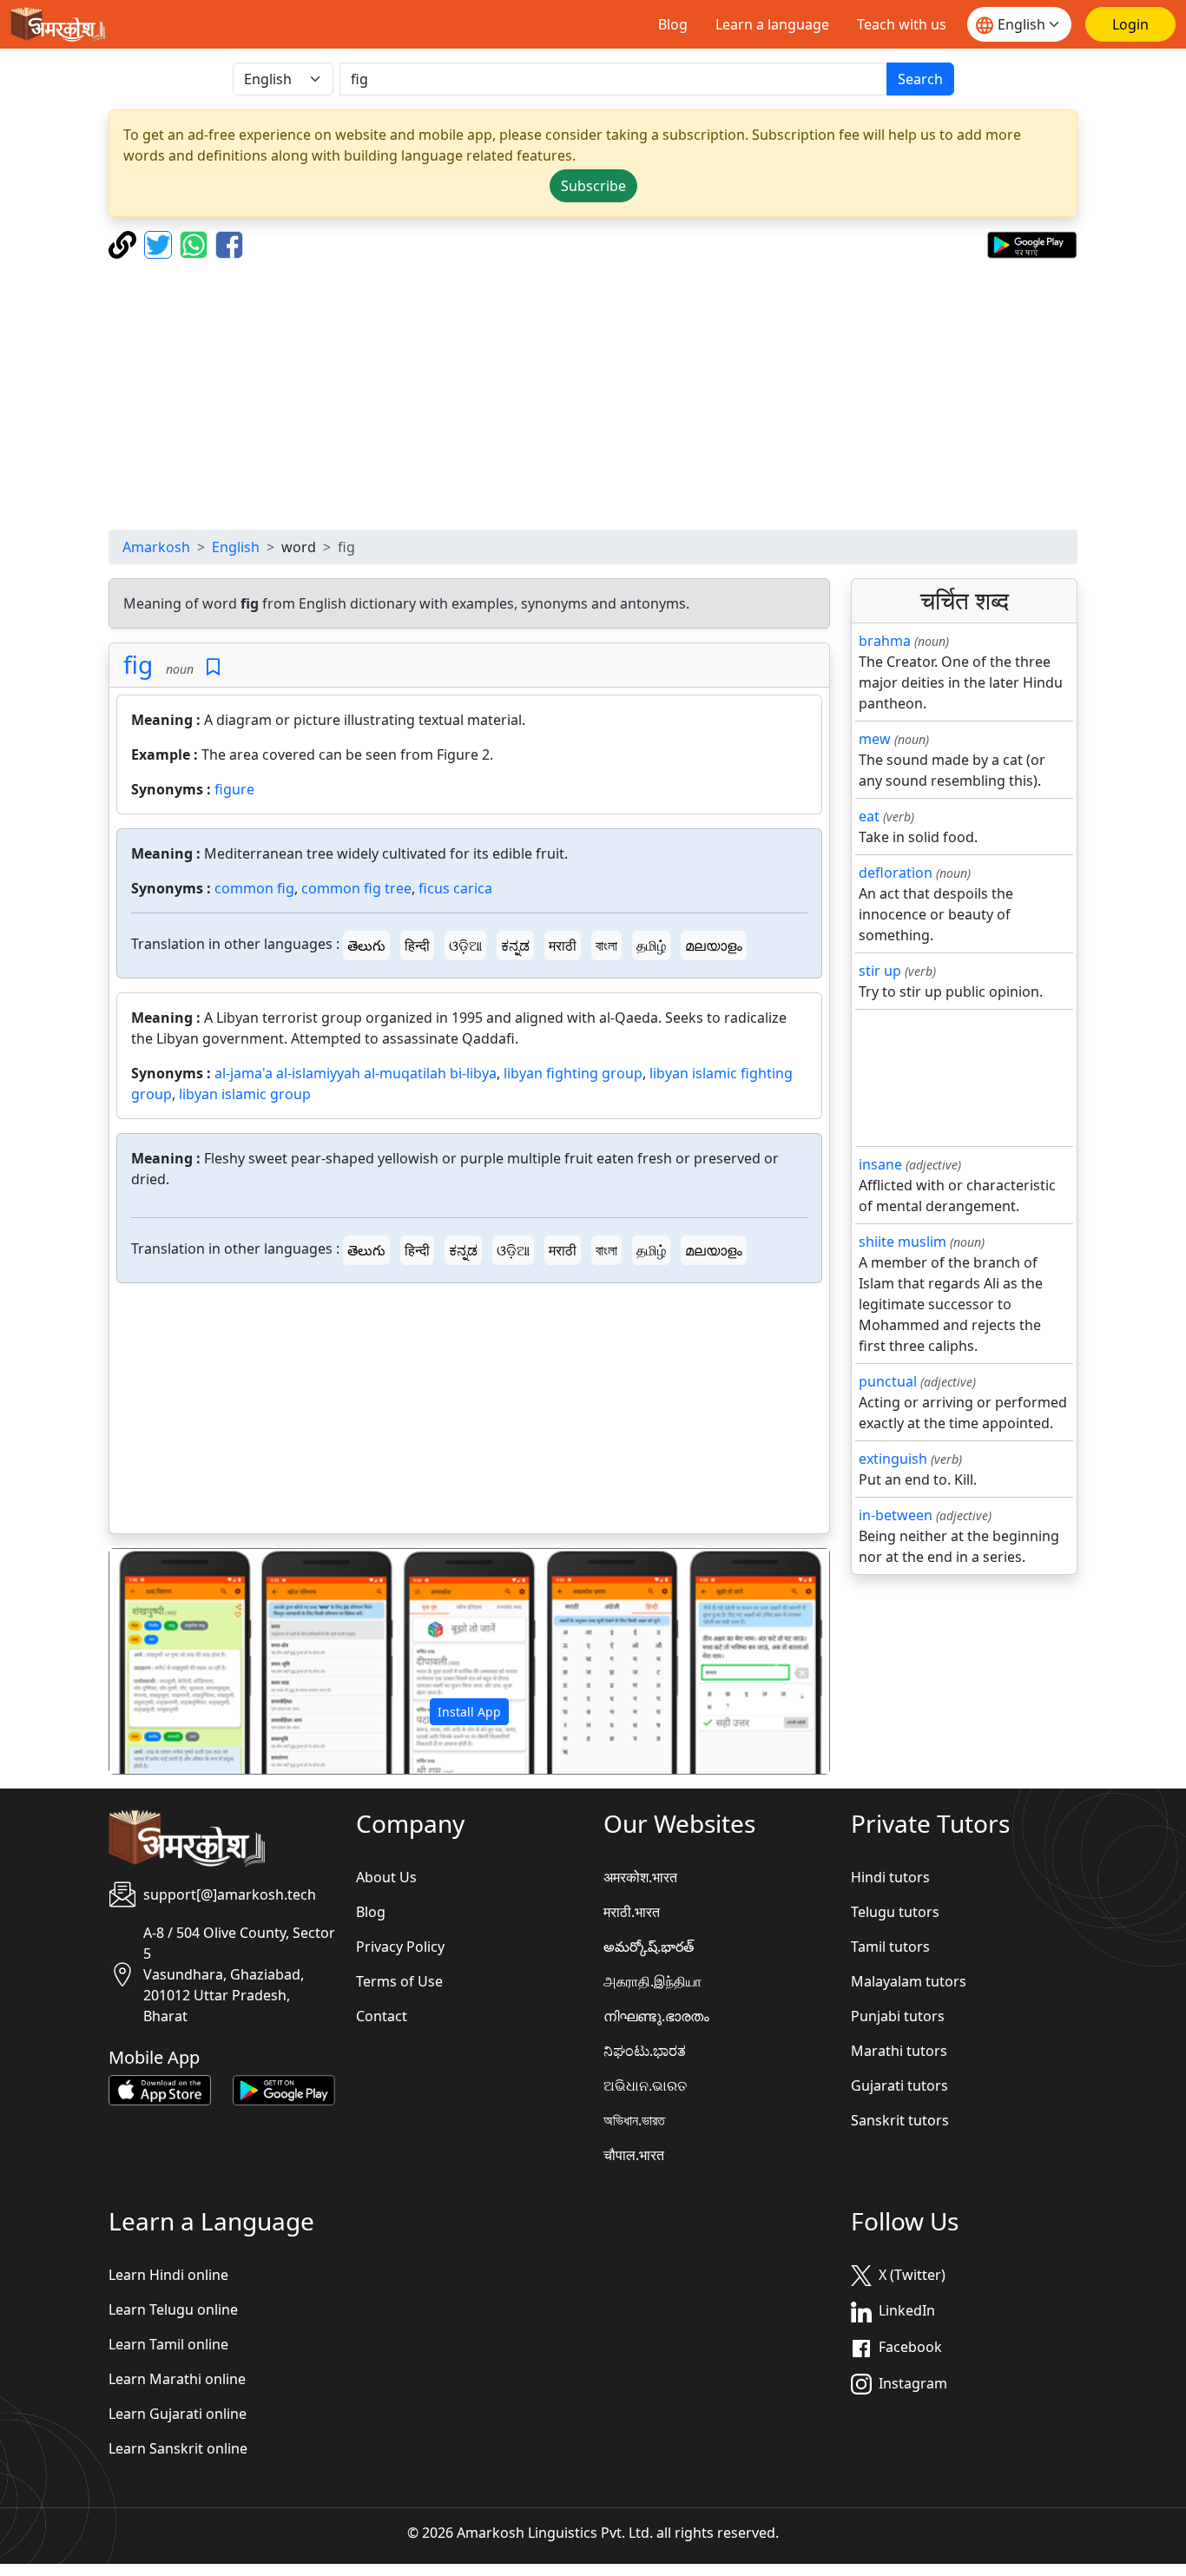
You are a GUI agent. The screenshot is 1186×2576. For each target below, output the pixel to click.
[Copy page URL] (125, 243)
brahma (885, 641)
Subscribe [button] (593, 186)
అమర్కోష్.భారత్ (649, 1947)
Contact (382, 2016)
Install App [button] (469, 1712)
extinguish (893, 1459)
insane (880, 1164)
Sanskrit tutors (900, 2120)
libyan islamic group (245, 1094)
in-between (896, 1515)
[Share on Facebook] (229, 243)
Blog (673, 24)
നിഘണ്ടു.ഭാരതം (656, 2016)
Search (920, 79)
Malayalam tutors (909, 1981)
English (236, 547)
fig (138, 664)
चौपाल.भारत (634, 2155)
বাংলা (606, 945)
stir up (880, 971)
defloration (896, 873)
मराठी (563, 945)
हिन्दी (417, 945)
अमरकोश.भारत (640, 1877)
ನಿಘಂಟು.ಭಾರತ (645, 2051)
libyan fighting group (573, 1073)
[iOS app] (160, 2089)
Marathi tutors (899, 2051)
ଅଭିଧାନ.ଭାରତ (645, 2085)
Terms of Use (399, 1981)
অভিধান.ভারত (634, 2120)
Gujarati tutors (899, 2085)
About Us (386, 1877)
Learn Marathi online (177, 2379)
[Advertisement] (593, 394)
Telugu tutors (895, 1912)
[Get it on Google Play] (1032, 243)
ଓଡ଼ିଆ (465, 945)
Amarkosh (156, 547)
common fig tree (356, 888)
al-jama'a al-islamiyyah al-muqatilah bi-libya (356, 1073)
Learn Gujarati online (178, 2414)
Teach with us (902, 24)
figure (234, 789)
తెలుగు (366, 945)
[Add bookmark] (213, 667)
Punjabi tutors (898, 2016)
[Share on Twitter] (160, 243)
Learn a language (772, 24)
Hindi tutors (890, 1877)
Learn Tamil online (168, 2344)
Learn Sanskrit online (178, 2448)
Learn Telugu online (173, 2309)
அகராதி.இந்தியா (652, 1981)
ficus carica (455, 888)
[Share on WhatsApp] (196, 243)
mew (875, 739)
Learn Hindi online (168, 2275)
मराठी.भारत (632, 1912)
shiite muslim (903, 1242)
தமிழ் (651, 945)
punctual (888, 1381)
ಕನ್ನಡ (515, 945)
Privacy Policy (400, 1947)
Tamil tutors (890, 1947)
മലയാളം (714, 945)
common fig (254, 888)
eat (869, 816)
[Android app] (284, 2089)
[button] (163, 1662)
